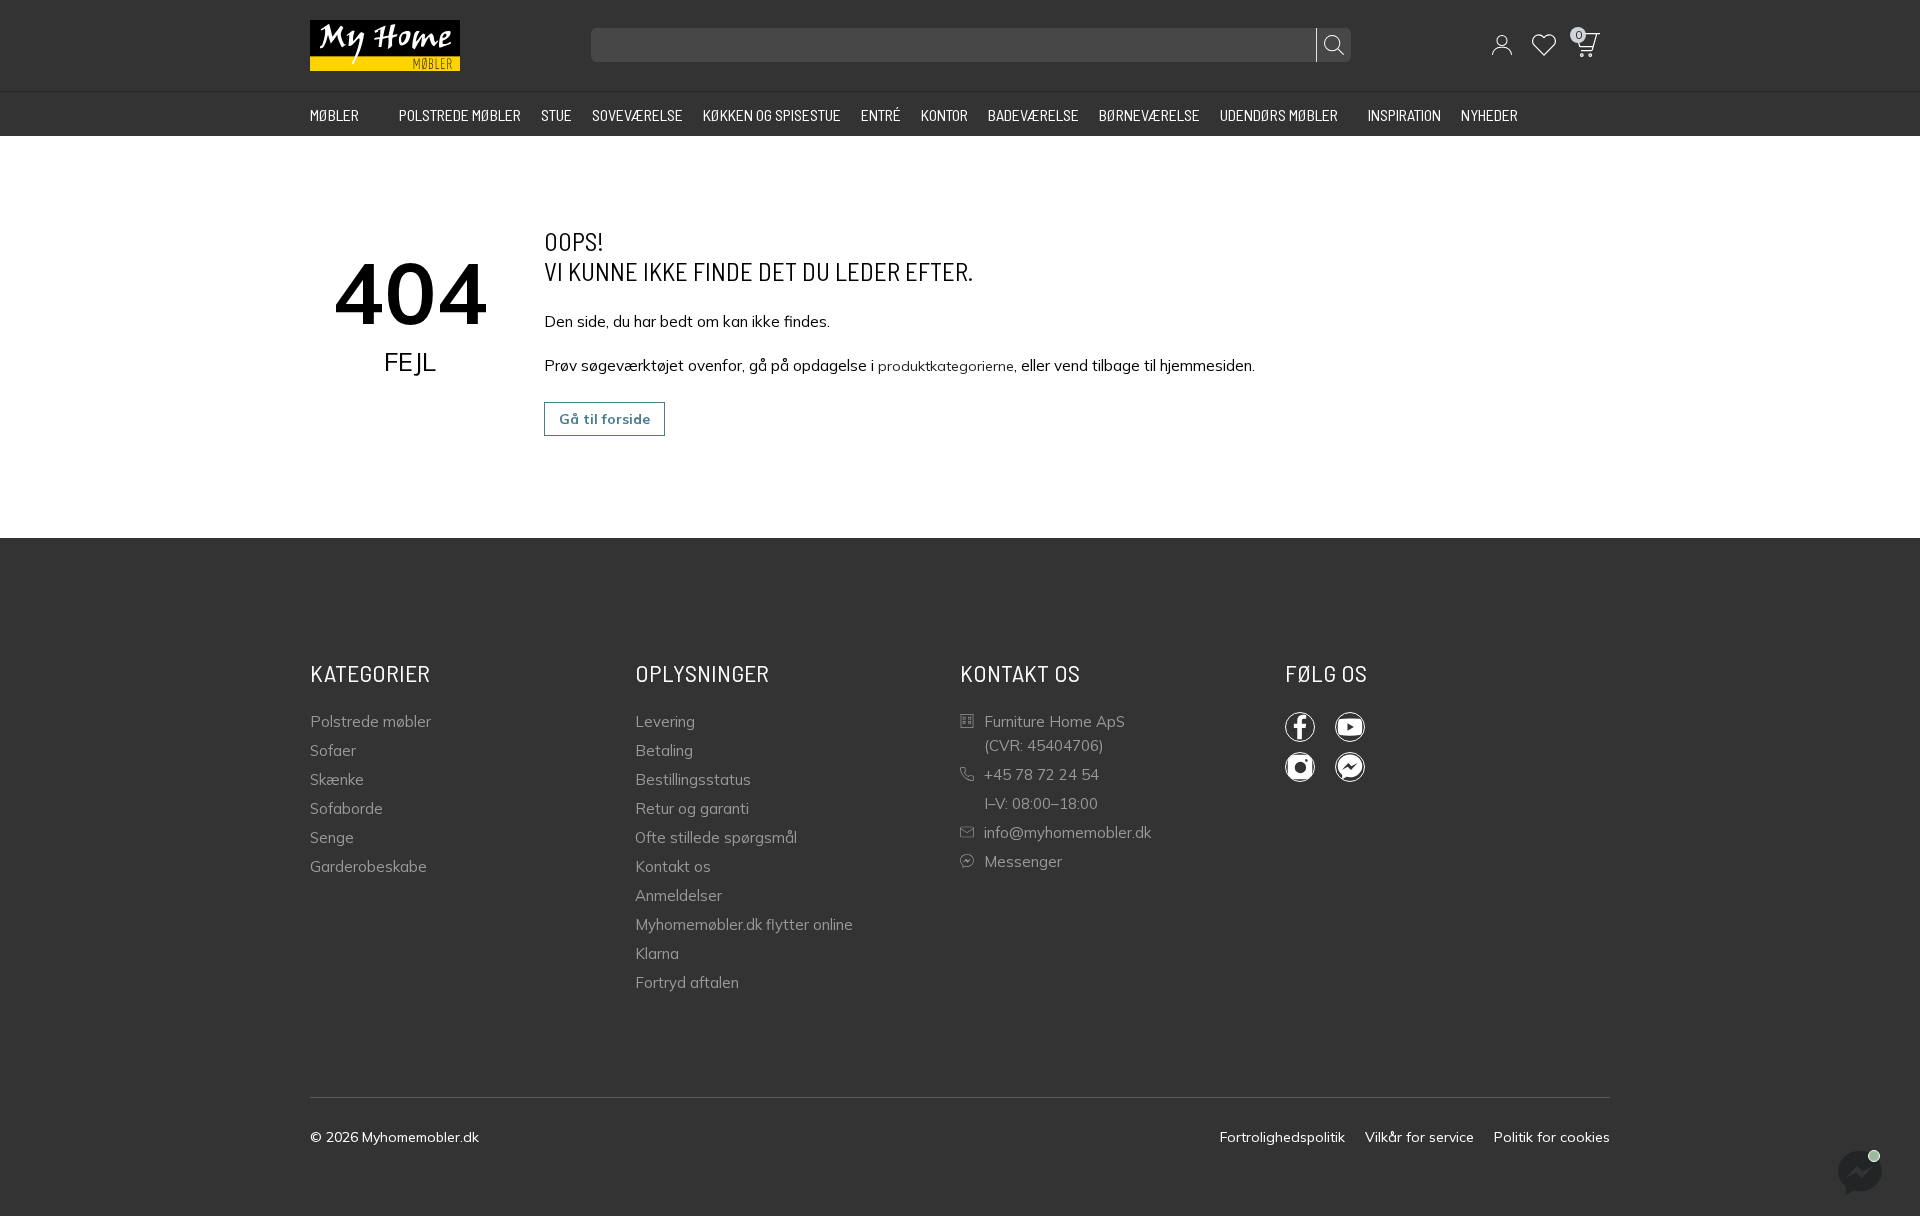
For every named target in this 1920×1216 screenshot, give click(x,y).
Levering (665, 721)
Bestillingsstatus (693, 779)
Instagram (1310, 767)
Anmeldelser (678, 895)
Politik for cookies (1552, 1137)
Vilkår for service (1419, 1137)
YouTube (1360, 727)
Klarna (657, 953)
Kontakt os (673, 866)
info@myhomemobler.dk (1067, 832)
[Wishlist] (1544, 45)
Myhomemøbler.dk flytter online (744, 924)
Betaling (664, 750)
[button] (1502, 45)
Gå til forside (604, 419)
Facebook (1310, 727)
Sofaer (333, 750)
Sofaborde (346, 808)
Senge (332, 837)
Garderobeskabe (368, 866)
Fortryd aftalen (687, 982)
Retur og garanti (692, 808)
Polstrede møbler (370, 721)
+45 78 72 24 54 (1041, 774)
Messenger (1023, 861)
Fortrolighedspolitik (1282, 1137)
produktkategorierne (946, 366)
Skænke (337, 779)
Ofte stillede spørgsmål (716, 837)
